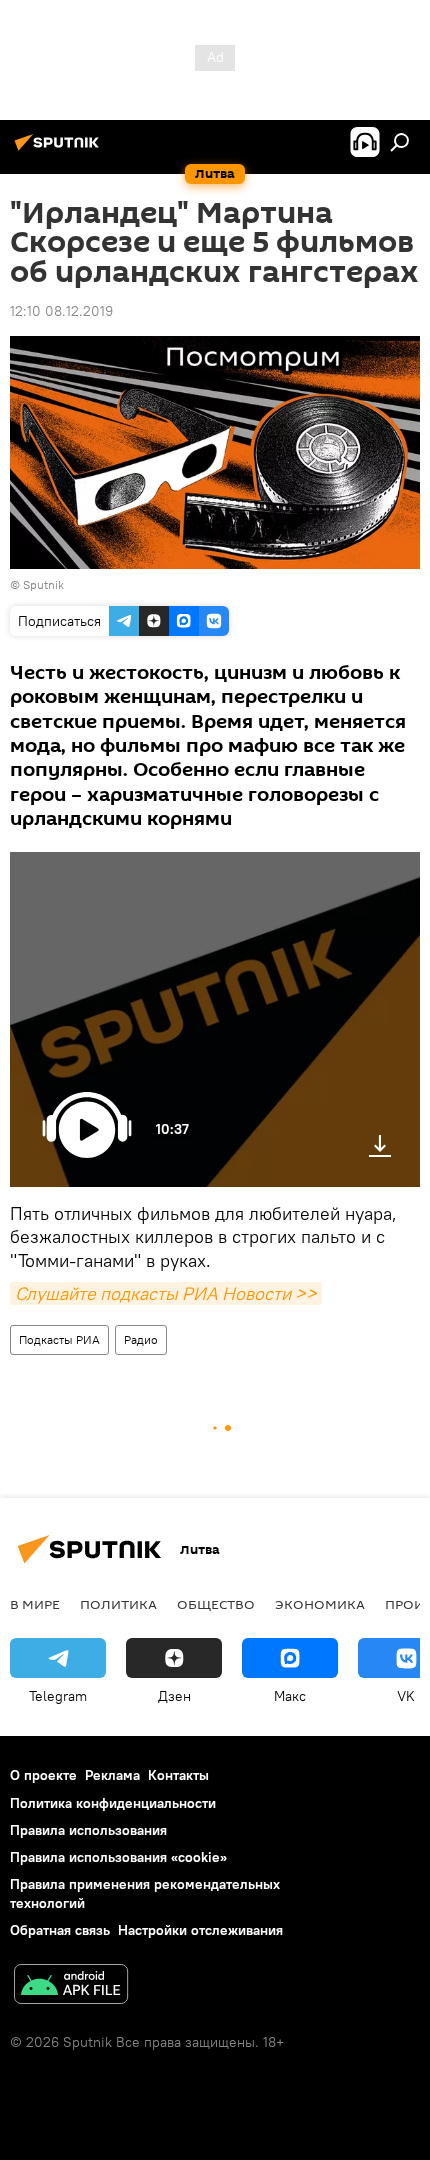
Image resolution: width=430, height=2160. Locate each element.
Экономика (320, 1604)
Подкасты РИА (59, 1339)
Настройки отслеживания (200, 1930)
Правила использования (88, 1830)
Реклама (112, 1775)
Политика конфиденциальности (113, 1803)
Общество (216, 1604)
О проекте (43, 1775)
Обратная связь (60, 1930)
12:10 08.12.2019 (61, 311)
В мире (35, 1604)
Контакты (178, 1775)
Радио (141, 1339)
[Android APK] (71, 1986)
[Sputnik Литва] (60, 150)
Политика (118, 1604)
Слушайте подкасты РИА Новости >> (166, 1293)
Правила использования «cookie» (118, 1857)
